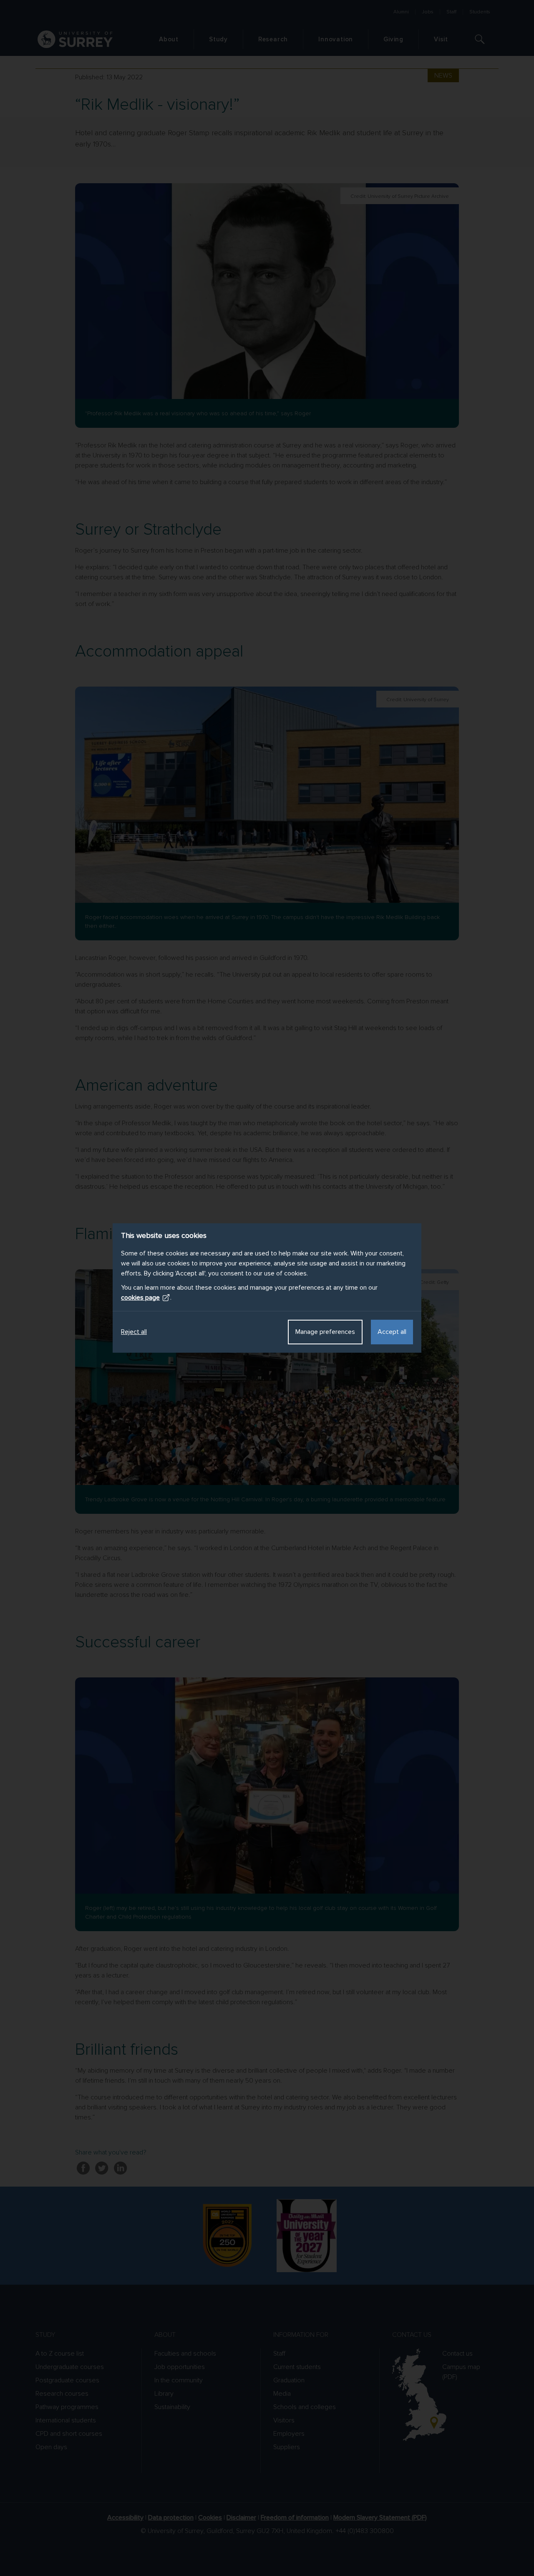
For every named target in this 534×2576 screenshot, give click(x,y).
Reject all (134, 1332)
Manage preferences (325, 1332)
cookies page (140, 1298)
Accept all (392, 1332)
